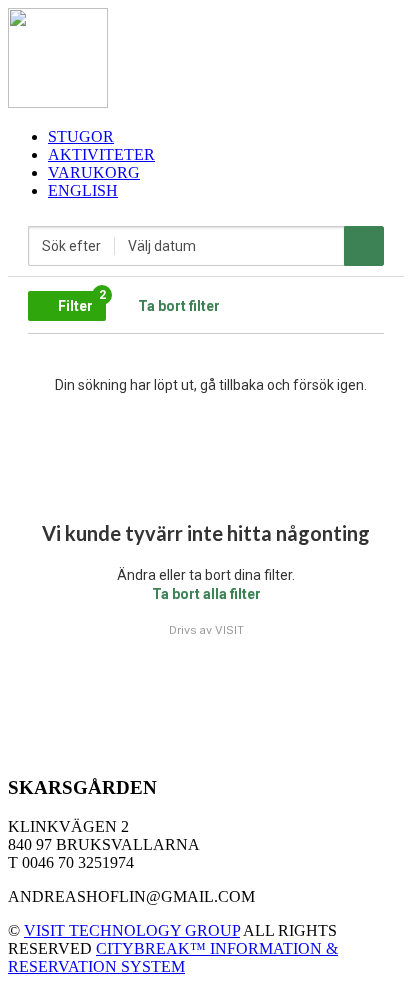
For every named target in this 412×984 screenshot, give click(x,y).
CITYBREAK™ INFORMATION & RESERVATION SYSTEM (173, 957)
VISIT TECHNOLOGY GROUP (132, 930)
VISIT (229, 630)
